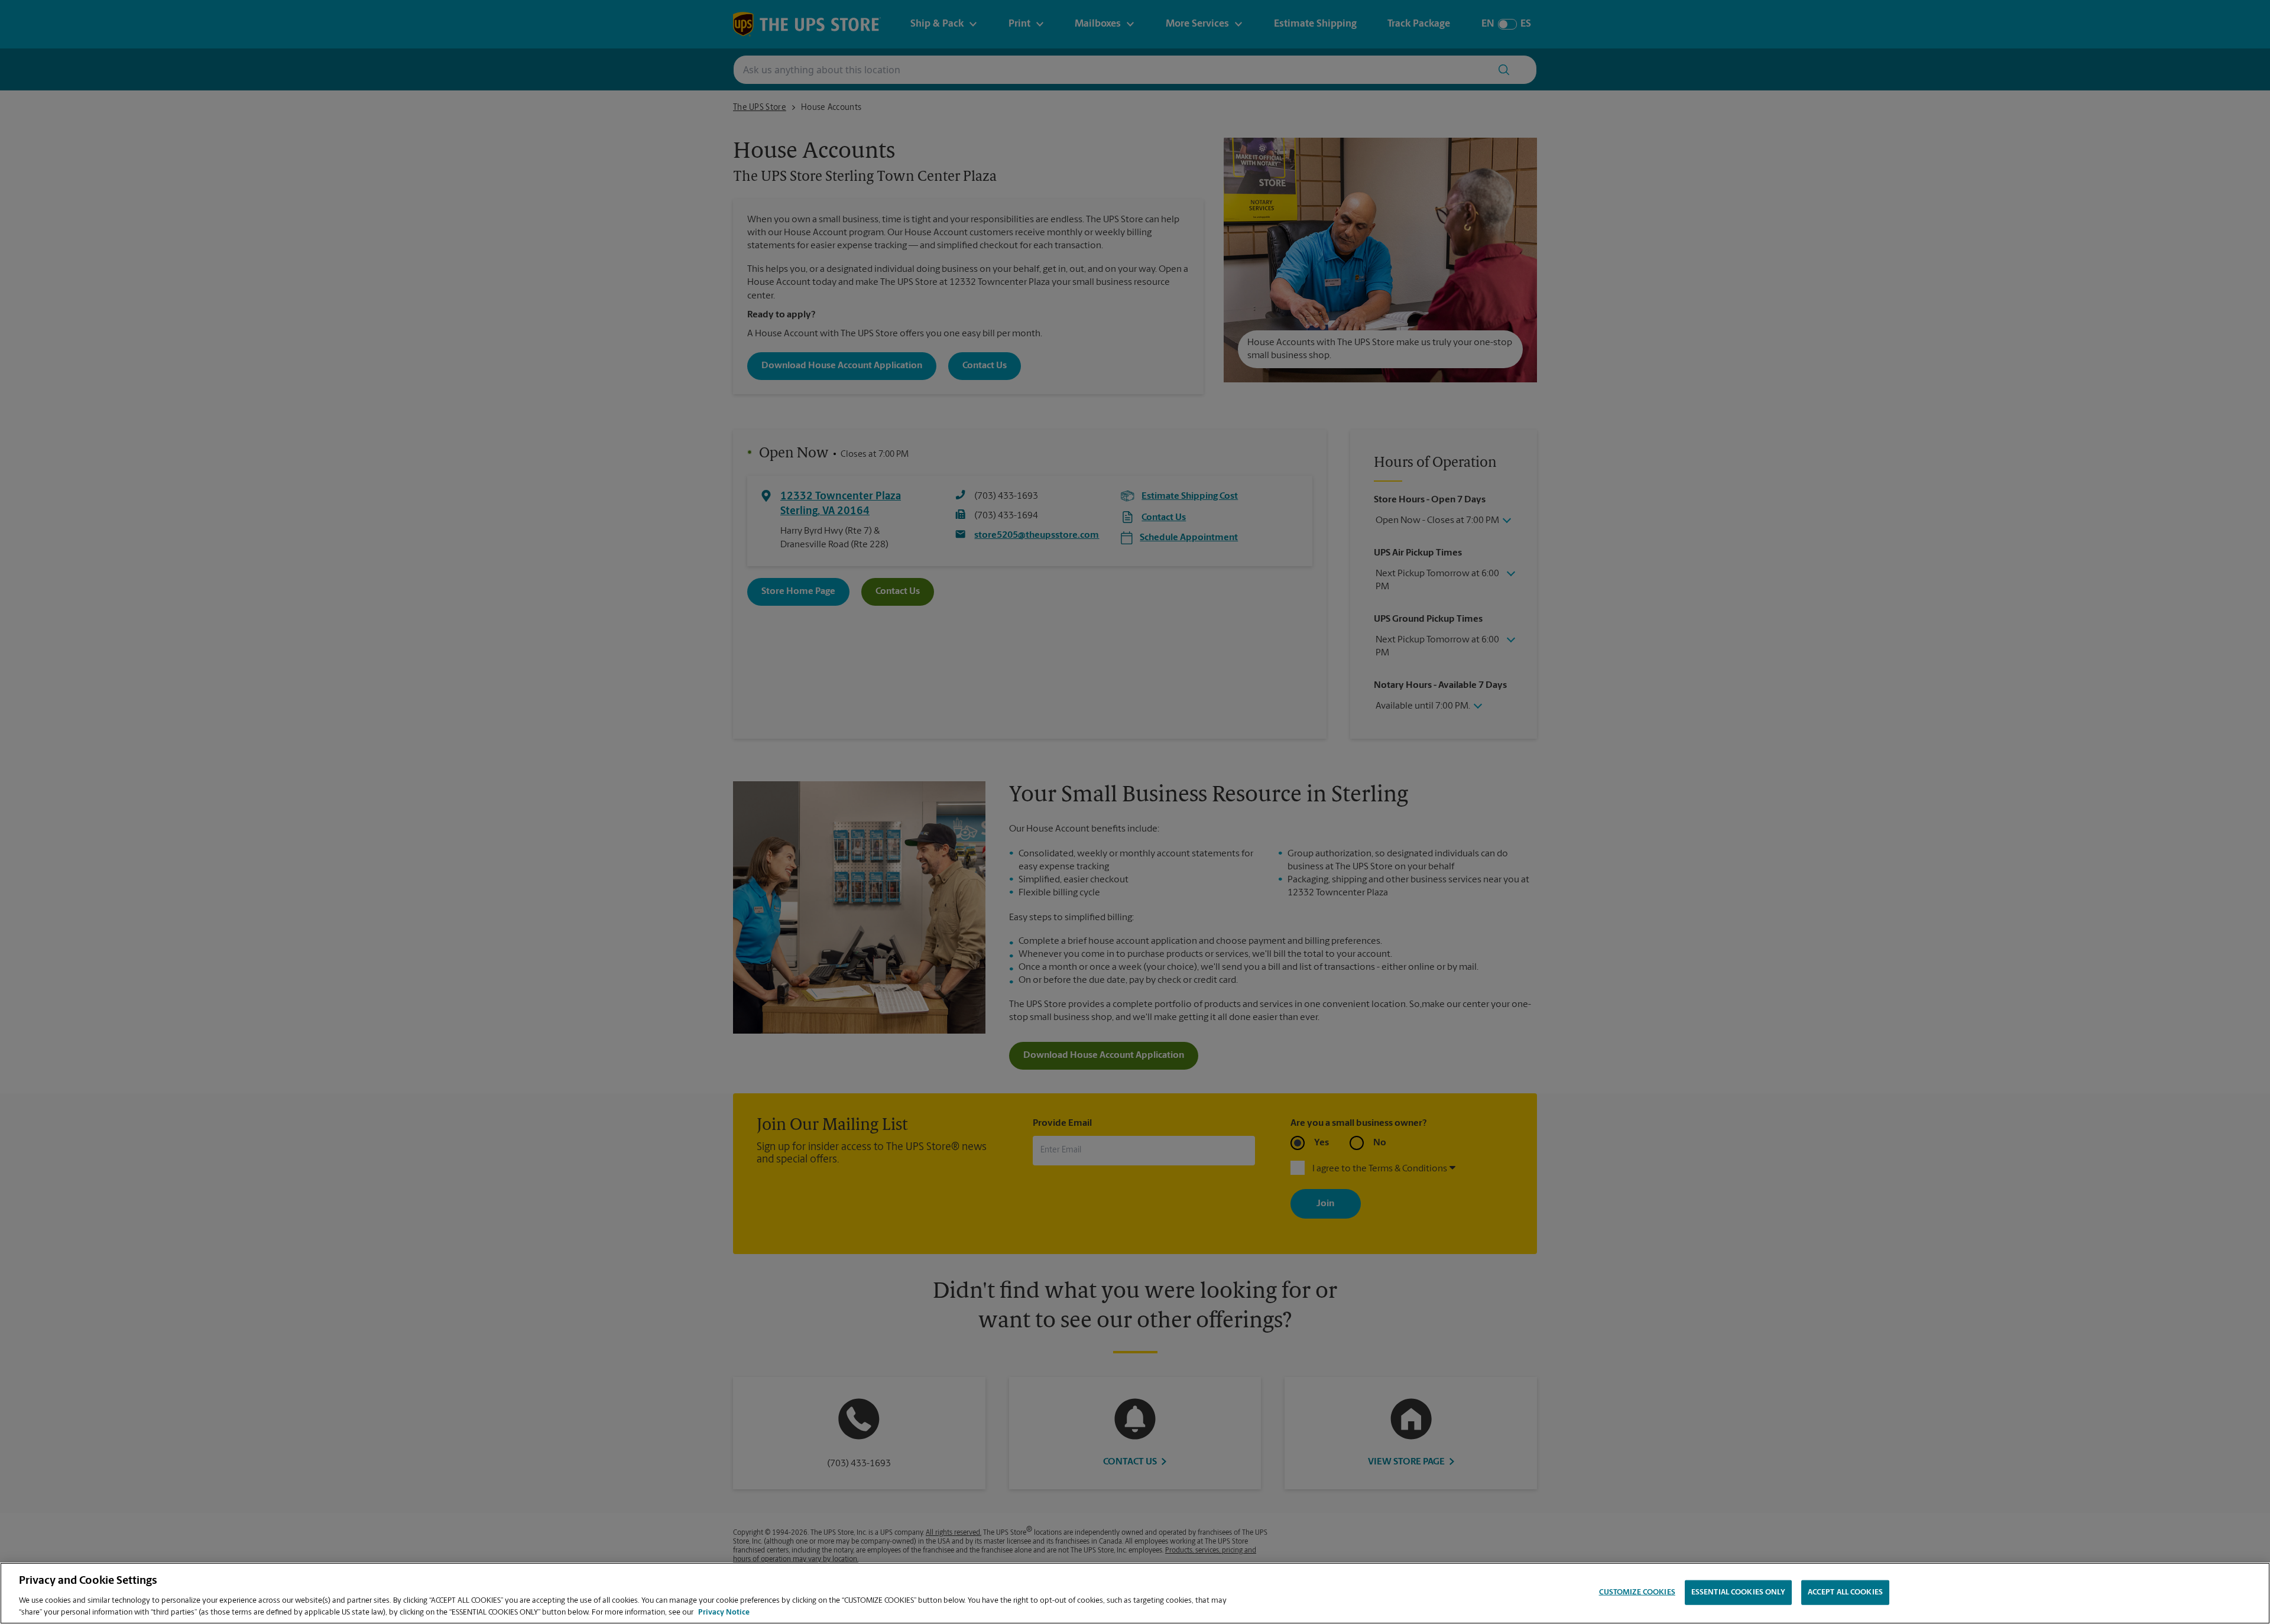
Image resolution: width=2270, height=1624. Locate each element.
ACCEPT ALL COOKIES (1845, 1592)
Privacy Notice (724, 1612)
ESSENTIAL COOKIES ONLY (1738, 1592)
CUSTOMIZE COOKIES (1637, 1592)
